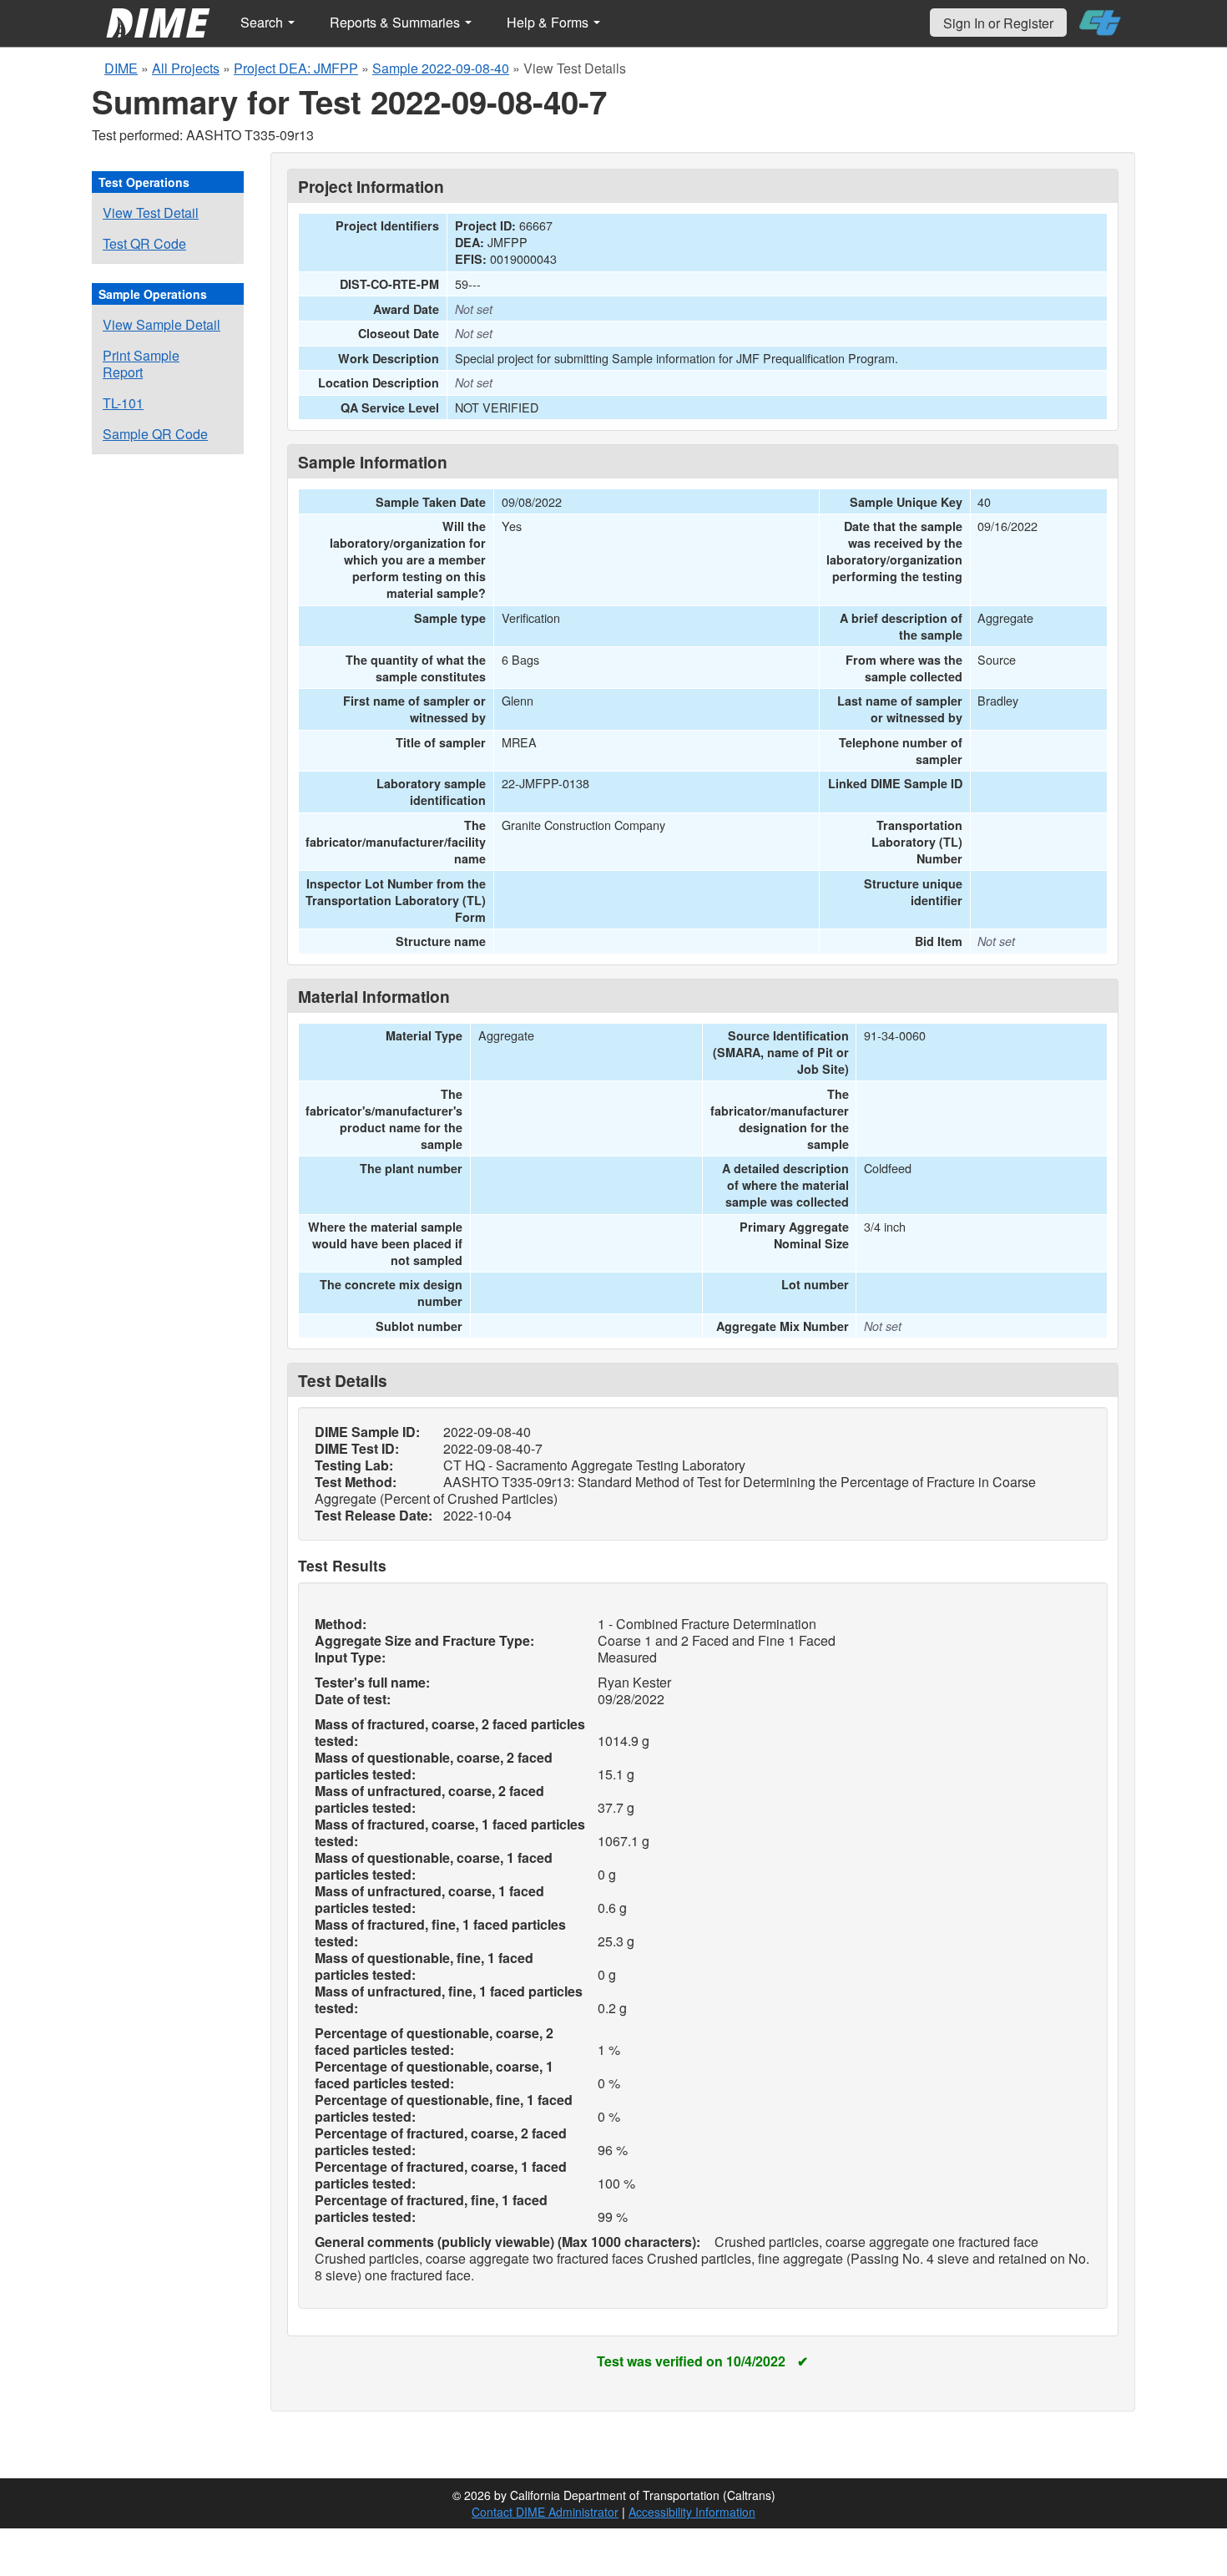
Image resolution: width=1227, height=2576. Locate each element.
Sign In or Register (998, 23)
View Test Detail (151, 213)
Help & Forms (549, 22)
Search (263, 22)
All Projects (186, 68)
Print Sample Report (141, 364)
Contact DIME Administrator (545, 2512)
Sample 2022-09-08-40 (441, 68)
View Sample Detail (162, 324)
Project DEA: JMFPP (296, 68)
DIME (121, 68)
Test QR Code (144, 243)
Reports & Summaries (396, 22)
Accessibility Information (692, 2512)
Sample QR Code (155, 434)
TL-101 (123, 403)
